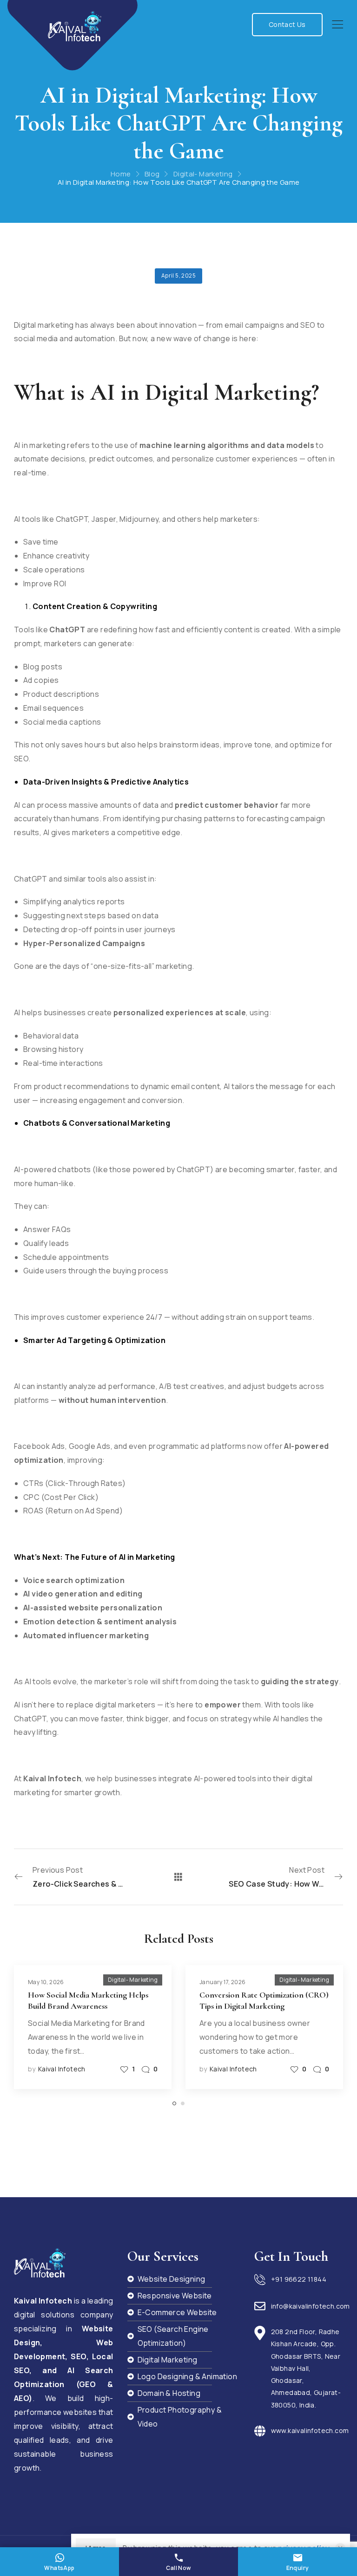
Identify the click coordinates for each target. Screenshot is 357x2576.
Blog (152, 174)
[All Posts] (178, 1877)
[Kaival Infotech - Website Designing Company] (75, 26)
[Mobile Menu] (337, 25)
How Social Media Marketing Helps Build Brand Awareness (88, 2000)
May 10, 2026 (46, 1982)
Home (121, 174)
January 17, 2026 (222, 1982)
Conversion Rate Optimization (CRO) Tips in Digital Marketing (264, 2000)
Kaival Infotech (62, 2069)
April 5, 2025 (178, 276)
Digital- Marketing (203, 174)
